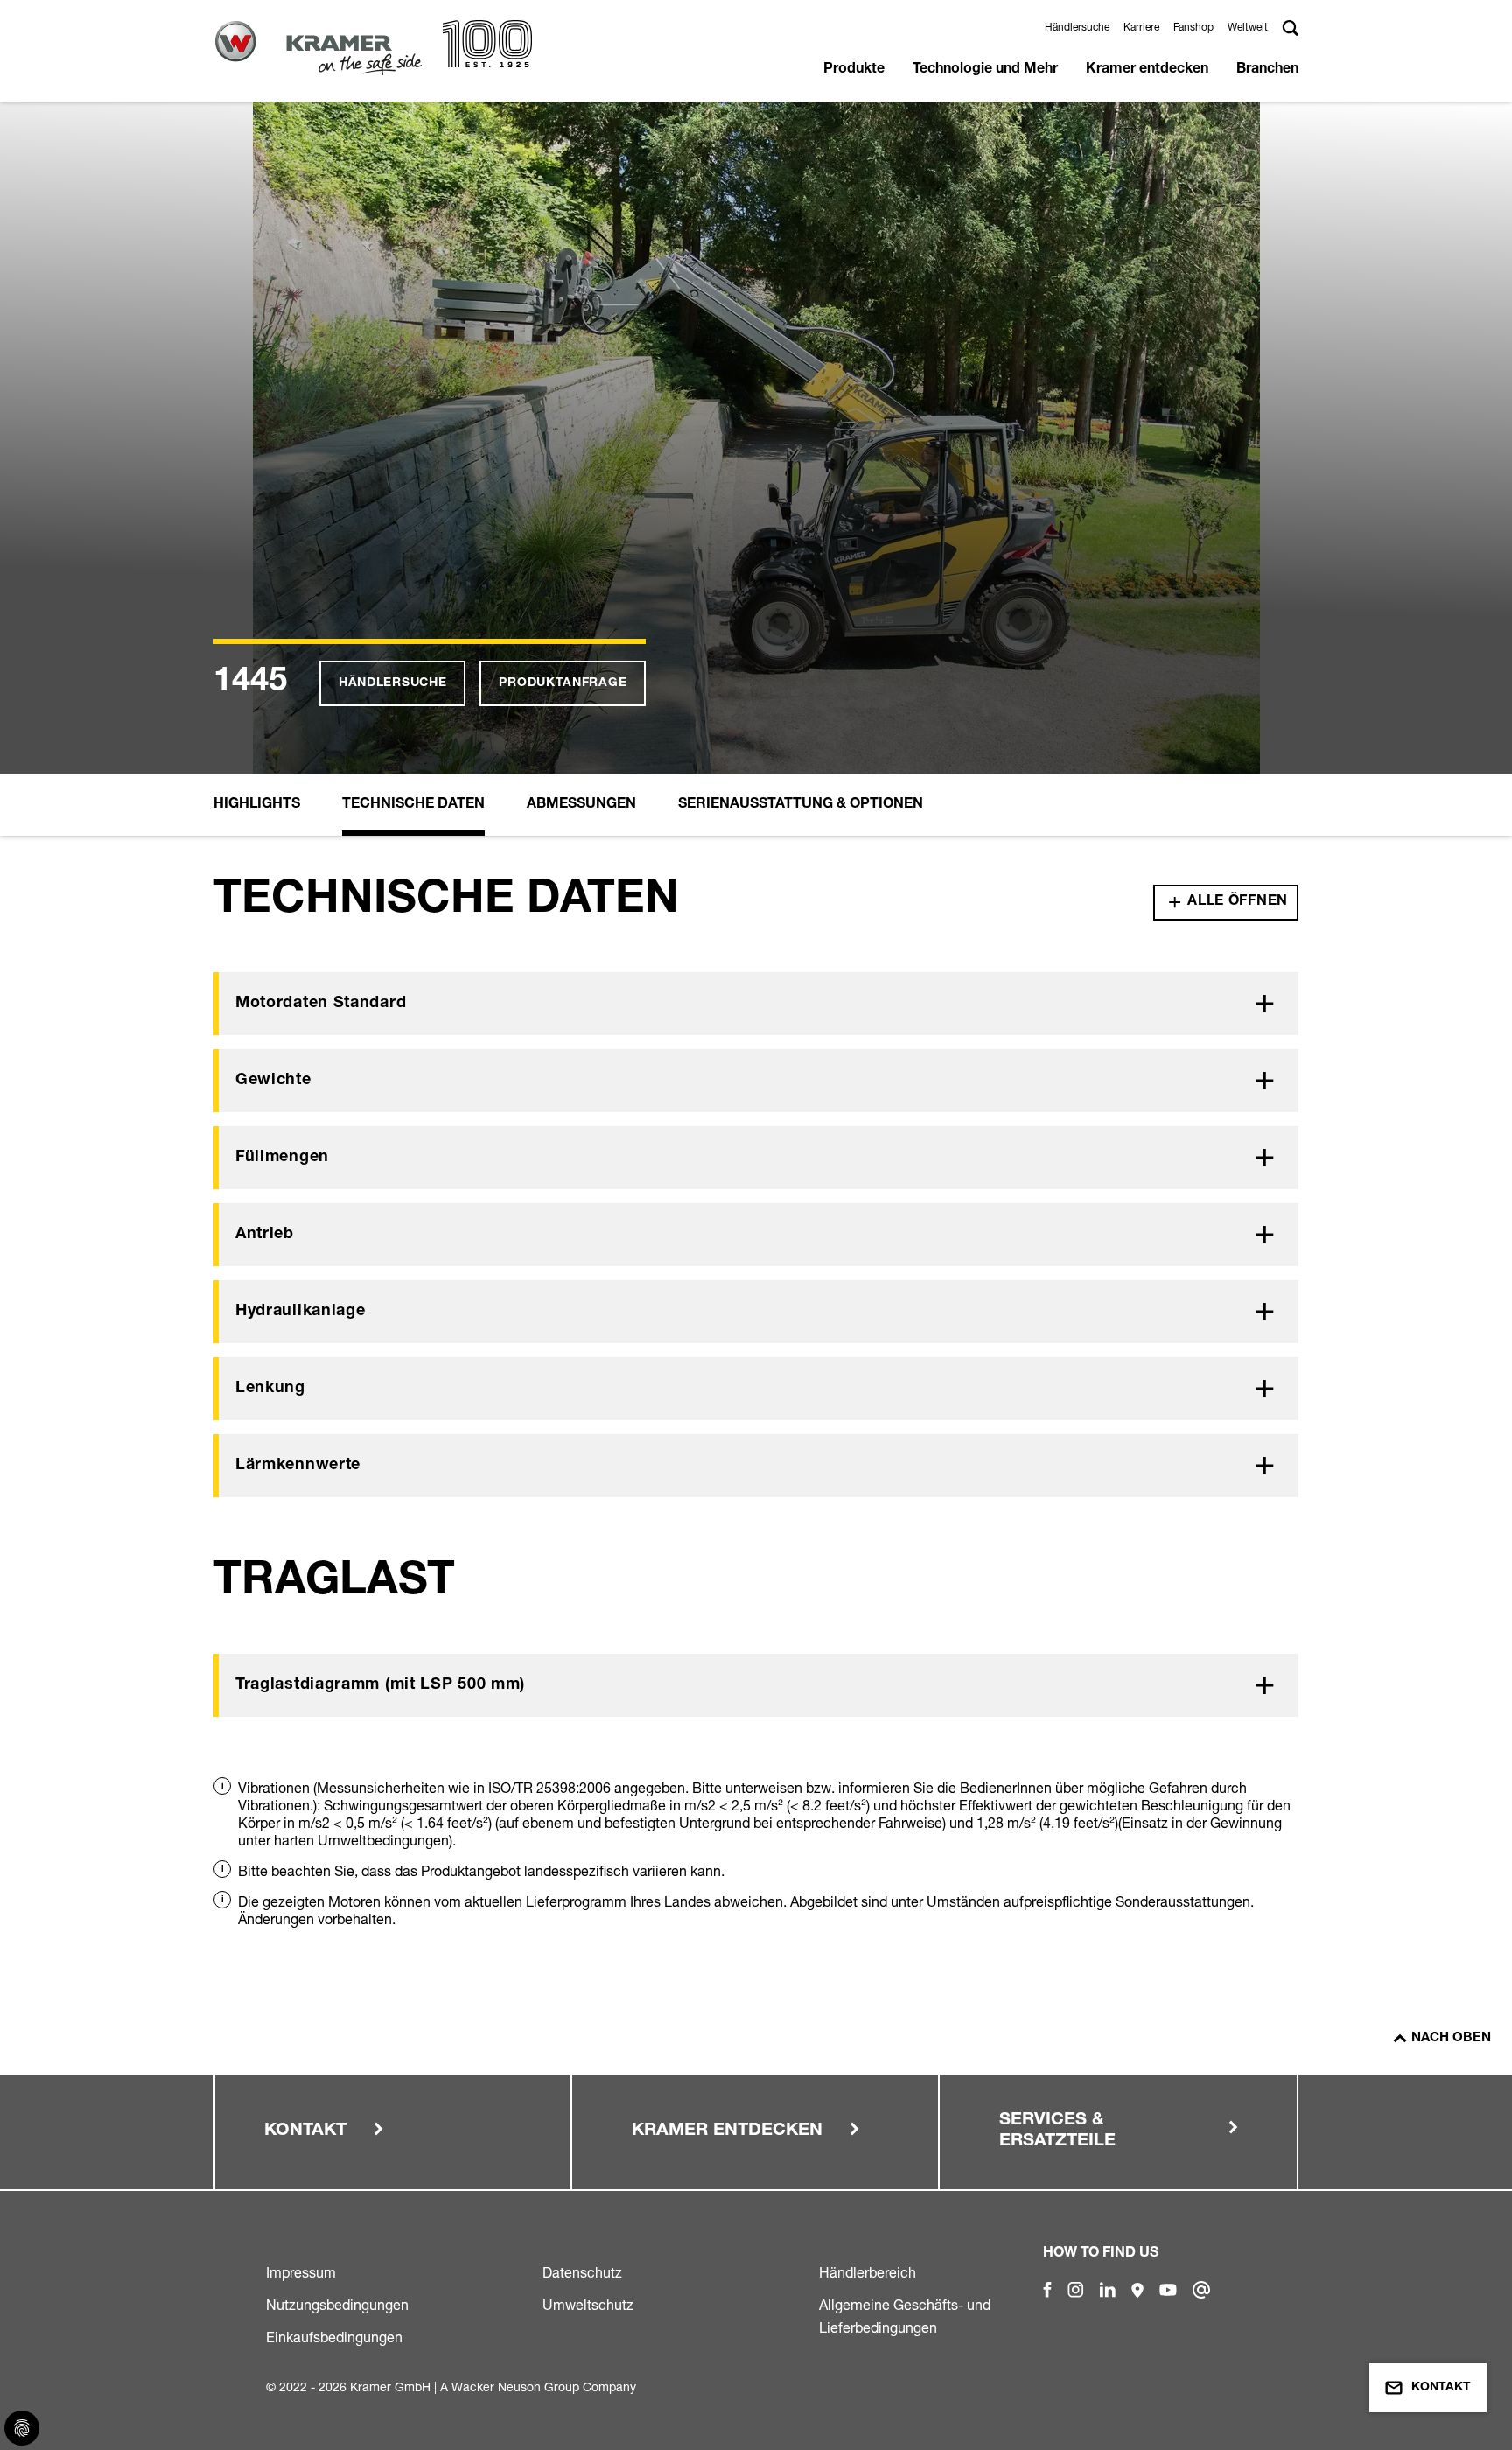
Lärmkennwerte (298, 1466)
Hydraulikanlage (301, 1312)
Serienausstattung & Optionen (801, 805)
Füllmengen (282, 1158)
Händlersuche (1077, 27)
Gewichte (273, 1081)
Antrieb (265, 1235)
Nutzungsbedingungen (337, 2305)
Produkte (854, 70)
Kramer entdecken (1147, 70)
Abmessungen (581, 805)
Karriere (1141, 27)
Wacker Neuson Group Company (544, 2387)
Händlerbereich (868, 2272)
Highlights (257, 805)
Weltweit (1248, 27)
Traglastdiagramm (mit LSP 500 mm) (380, 1685)
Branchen (1267, 70)
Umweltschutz (588, 2305)
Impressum (301, 2272)
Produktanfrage (563, 683)
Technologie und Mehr (985, 70)
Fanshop (1193, 27)
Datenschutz (582, 2272)
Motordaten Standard (321, 1004)
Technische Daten (413, 805)
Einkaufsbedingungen (334, 2337)
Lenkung (270, 1389)
